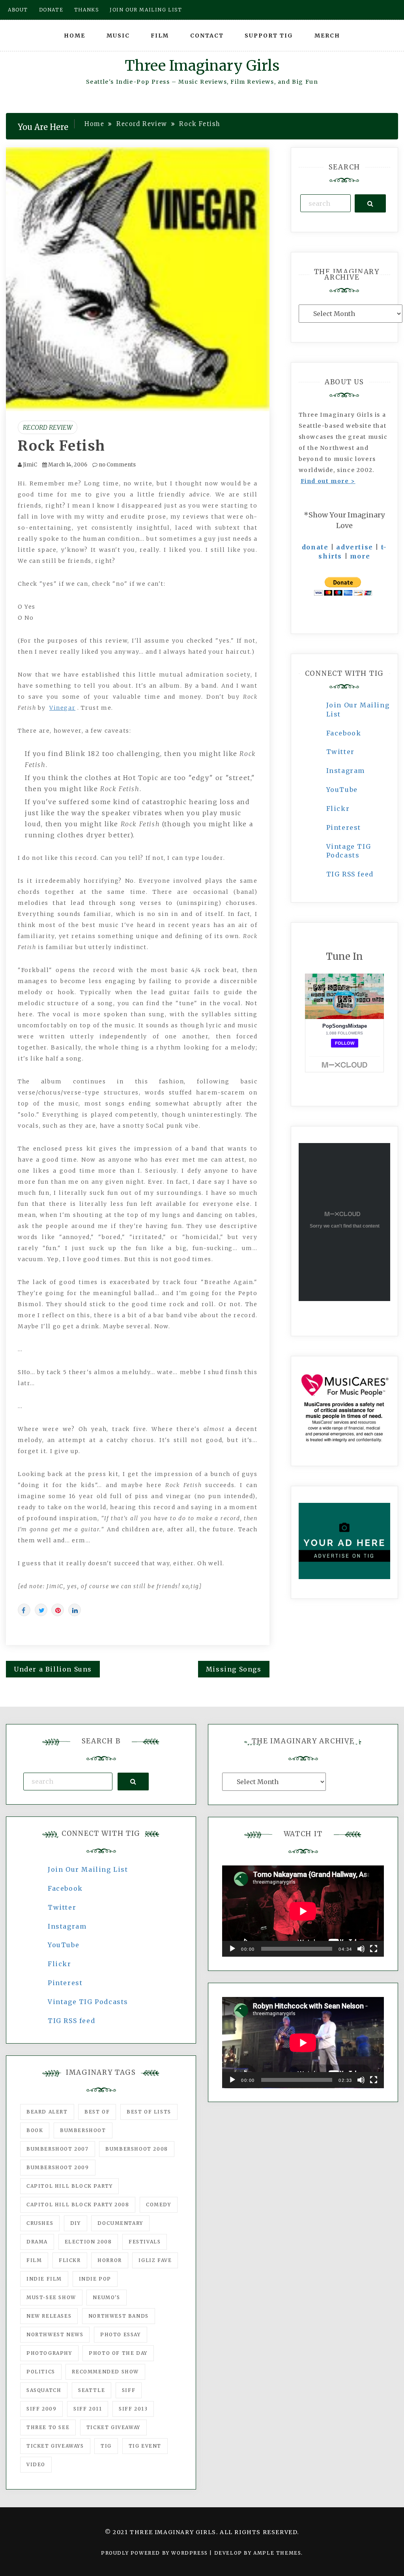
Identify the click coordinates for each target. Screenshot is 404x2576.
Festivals (145, 2242)
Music (118, 36)
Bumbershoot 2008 (137, 2149)
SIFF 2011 (88, 2409)
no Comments (117, 465)
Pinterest (344, 827)
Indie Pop (95, 2279)
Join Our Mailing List (88, 1869)
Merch (327, 36)
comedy (159, 2205)
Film (160, 36)
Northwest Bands (119, 2316)
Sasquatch (44, 2390)
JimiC (30, 465)
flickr (70, 2260)
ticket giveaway (113, 2427)
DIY (76, 2223)
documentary (120, 2223)
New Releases (49, 2316)
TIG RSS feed (350, 874)
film (34, 2260)
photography (49, 2353)
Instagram (346, 771)
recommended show (105, 2372)
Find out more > (328, 481)
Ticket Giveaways (55, 2446)
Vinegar (62, 708)
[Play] (232, 1949)
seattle (92, 2390)
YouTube (342, 790)
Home (75, 36)
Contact (207, 36)
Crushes (40, 2223)
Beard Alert (47, 2112)
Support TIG (269, 36)
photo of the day (118, 2353)
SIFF (129, 2390)
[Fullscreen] (374, 1949)
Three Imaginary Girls (202, 66)
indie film (44, 2279)
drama (37, 2242)
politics (41, 2372)
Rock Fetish (62, 446)
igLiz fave (155, 2260)
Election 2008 (88, 2242)
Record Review (48, 427)
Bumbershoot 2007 (58, 2149)
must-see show (51, 2297)
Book (35, 2130)
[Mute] (361, 1949)
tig (106, 2446)
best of (97, 2112)
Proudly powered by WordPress (155, 2553)
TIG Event (145, 2446)
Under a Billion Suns (53, 1669)
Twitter (340, 752)
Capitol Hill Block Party (69, 2186)
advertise (354, 547)
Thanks (87, 10)
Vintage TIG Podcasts (88, 2002)
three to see (48, 2427)
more (360, 556)
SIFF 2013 (133, 2409)
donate (315, 547)
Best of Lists (149, 2112)
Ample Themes (277, 2553)
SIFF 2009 (41, 2409)
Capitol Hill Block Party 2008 (78, 2205)
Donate (51, 10)
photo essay (121, 2334)
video (36, 2464)
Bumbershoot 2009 (58, 2167)
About (18, 10)
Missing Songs (234, 1669)
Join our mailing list (146, 10)
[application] (303, 1911)
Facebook (344, 733)
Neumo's (106, 2297)
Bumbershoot (83, 2130)
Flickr (338, 809)
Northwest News (55, 2334)
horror (110, 2260)
